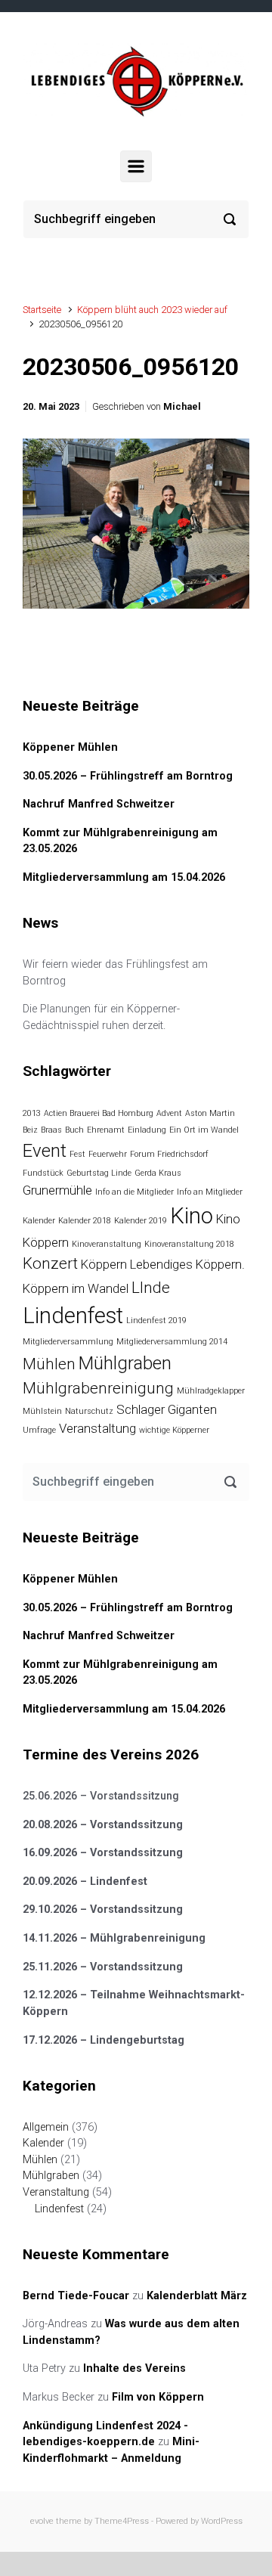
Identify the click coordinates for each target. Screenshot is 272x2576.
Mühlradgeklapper (211, 1391)
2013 (32, 1113)
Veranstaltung (97, 1428)
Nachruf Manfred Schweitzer (99, 804)
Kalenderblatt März (197, 2296)
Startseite (42, 310)
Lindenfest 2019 (156, 1321)
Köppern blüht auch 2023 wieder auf (152, 310)
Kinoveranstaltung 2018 (189, 1244)
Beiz (30, 1130)
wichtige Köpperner (174, 1430)
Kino (192, 1216)
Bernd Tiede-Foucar (76, 2296)
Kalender (39, 1221)
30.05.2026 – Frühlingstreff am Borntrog (128, 776)
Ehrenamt (106, 1130)
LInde (151, 1288)
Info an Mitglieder (210, 1192)
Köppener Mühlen (70, 747)
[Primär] (136, 166)
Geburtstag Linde (99, 1173)
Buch (74, 1130)
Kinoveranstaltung (107, 1244)
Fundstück (43, 1173)
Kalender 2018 (85, 1221)
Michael (182, 406)
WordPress (222, 2521)
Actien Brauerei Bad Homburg (99, 1113)
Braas (51, 1130)
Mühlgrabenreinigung (98, 1388)
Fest (77, 1154)
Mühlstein (42, 1411)
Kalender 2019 (141, 1221)
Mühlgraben (125, 1363)
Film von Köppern (158, 2397)
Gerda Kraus (158, 1173)
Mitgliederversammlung (68, 1342)
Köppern (104, 1264)
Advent (169, 1113)
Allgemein (46, 2127)
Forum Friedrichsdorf (169, 1154)
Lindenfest (73, 1316)
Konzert (50, 1263)
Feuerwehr (108, 1154)
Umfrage (39, 1430)
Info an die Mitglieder (134, 1192)
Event (45, 1151)
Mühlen (49, 1364)
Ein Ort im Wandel (204, 1130)
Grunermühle (57, 1190)
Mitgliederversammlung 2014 (172, 1342)
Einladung (147, 1130)
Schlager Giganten (167, 1409)
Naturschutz (89, 1411)
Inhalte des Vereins (134, 2368)
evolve (42, 2521)
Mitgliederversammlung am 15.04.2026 (124, 877)
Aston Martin (210, 1113)
